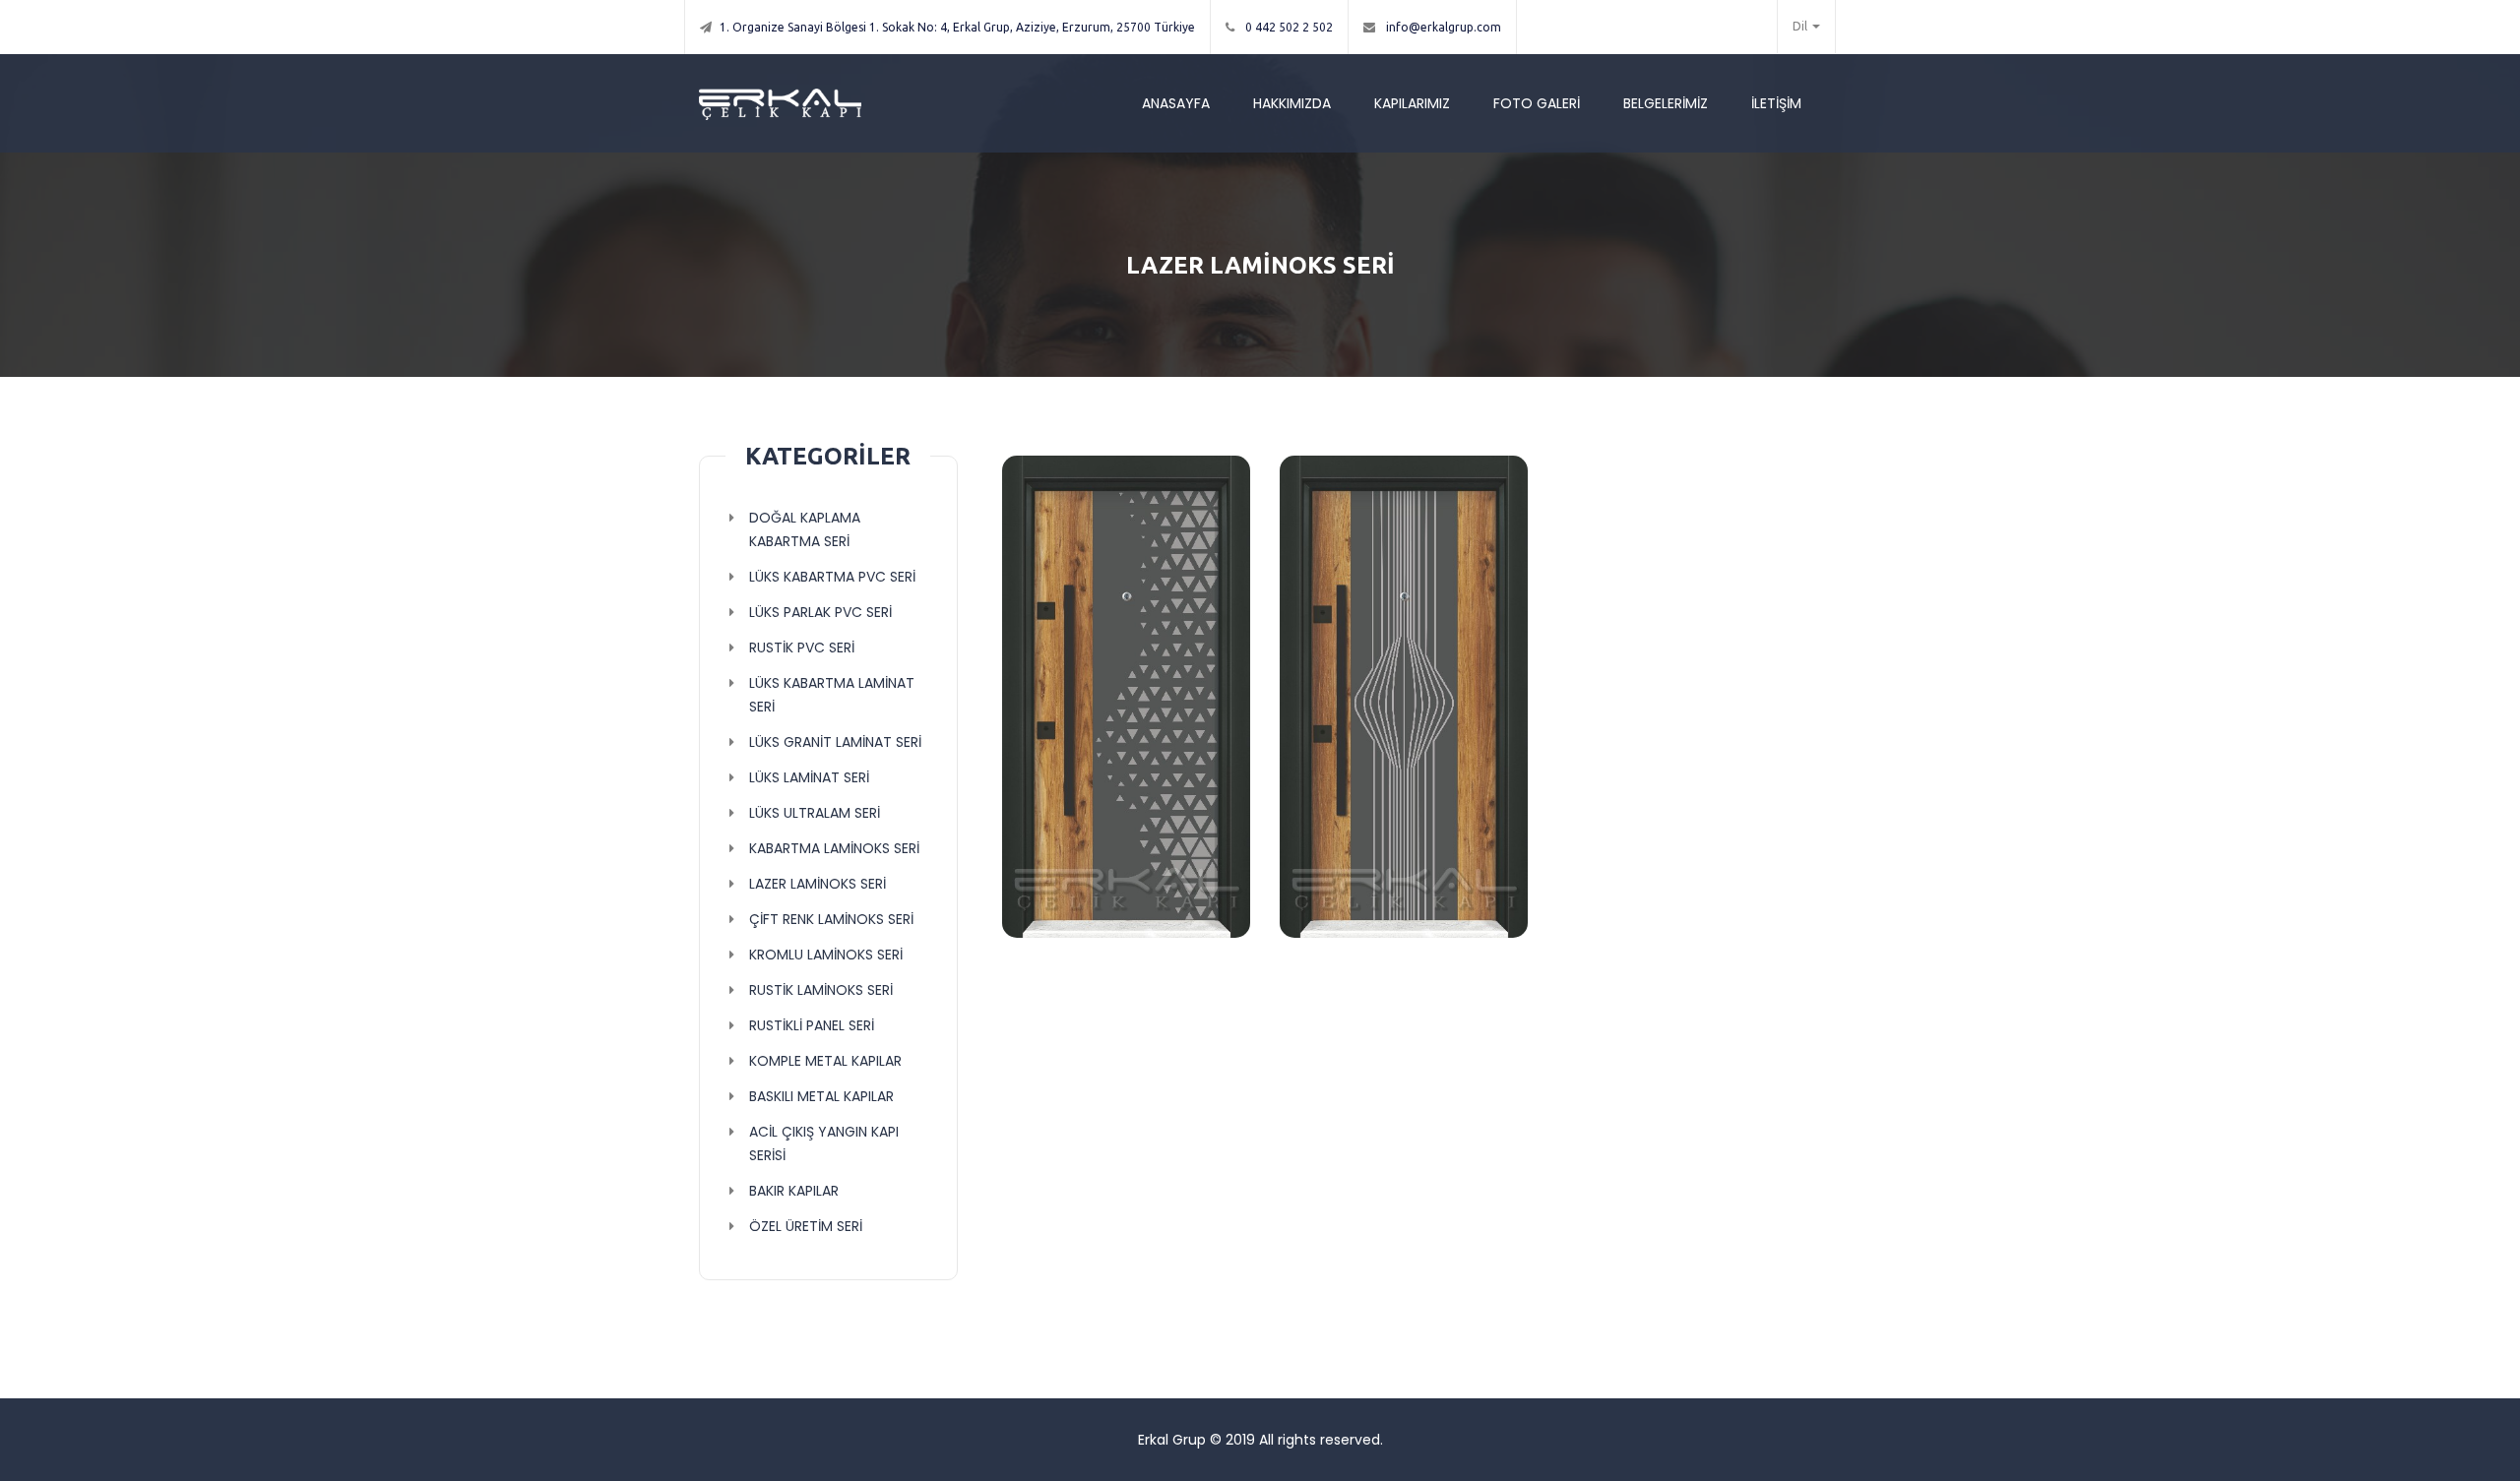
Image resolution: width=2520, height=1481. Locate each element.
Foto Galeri (1537, 103)
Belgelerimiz (1666, 103)
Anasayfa (1176, 103)
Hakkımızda (1292, 103)
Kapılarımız (1412, 103)
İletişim (1776, 103)
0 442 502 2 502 (1288, 27)
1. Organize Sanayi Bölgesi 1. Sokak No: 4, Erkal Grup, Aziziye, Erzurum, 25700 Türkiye (957, 27)
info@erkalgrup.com (1442, 27)
